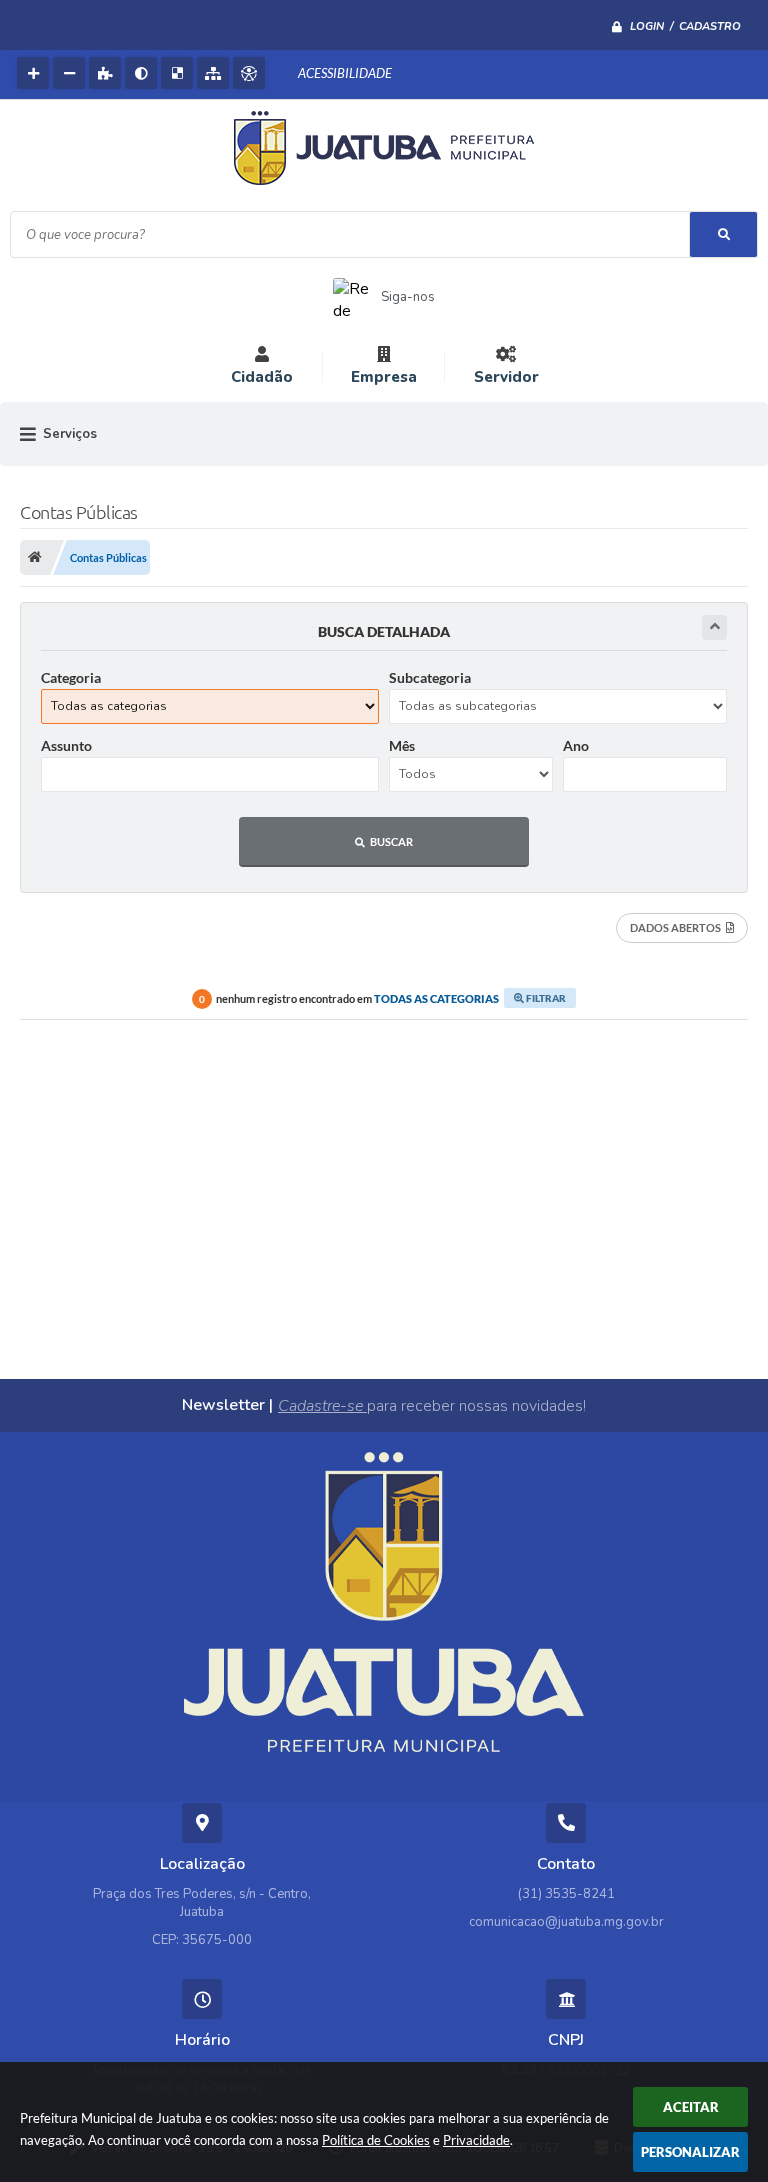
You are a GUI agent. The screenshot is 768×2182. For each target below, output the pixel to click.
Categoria (71, 677)
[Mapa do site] (213, 73)
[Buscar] (723, 234)
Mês (402, 745)
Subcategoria (430, 677)
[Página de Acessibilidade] (249, 73)
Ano (576, 745)
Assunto (66, 745)
